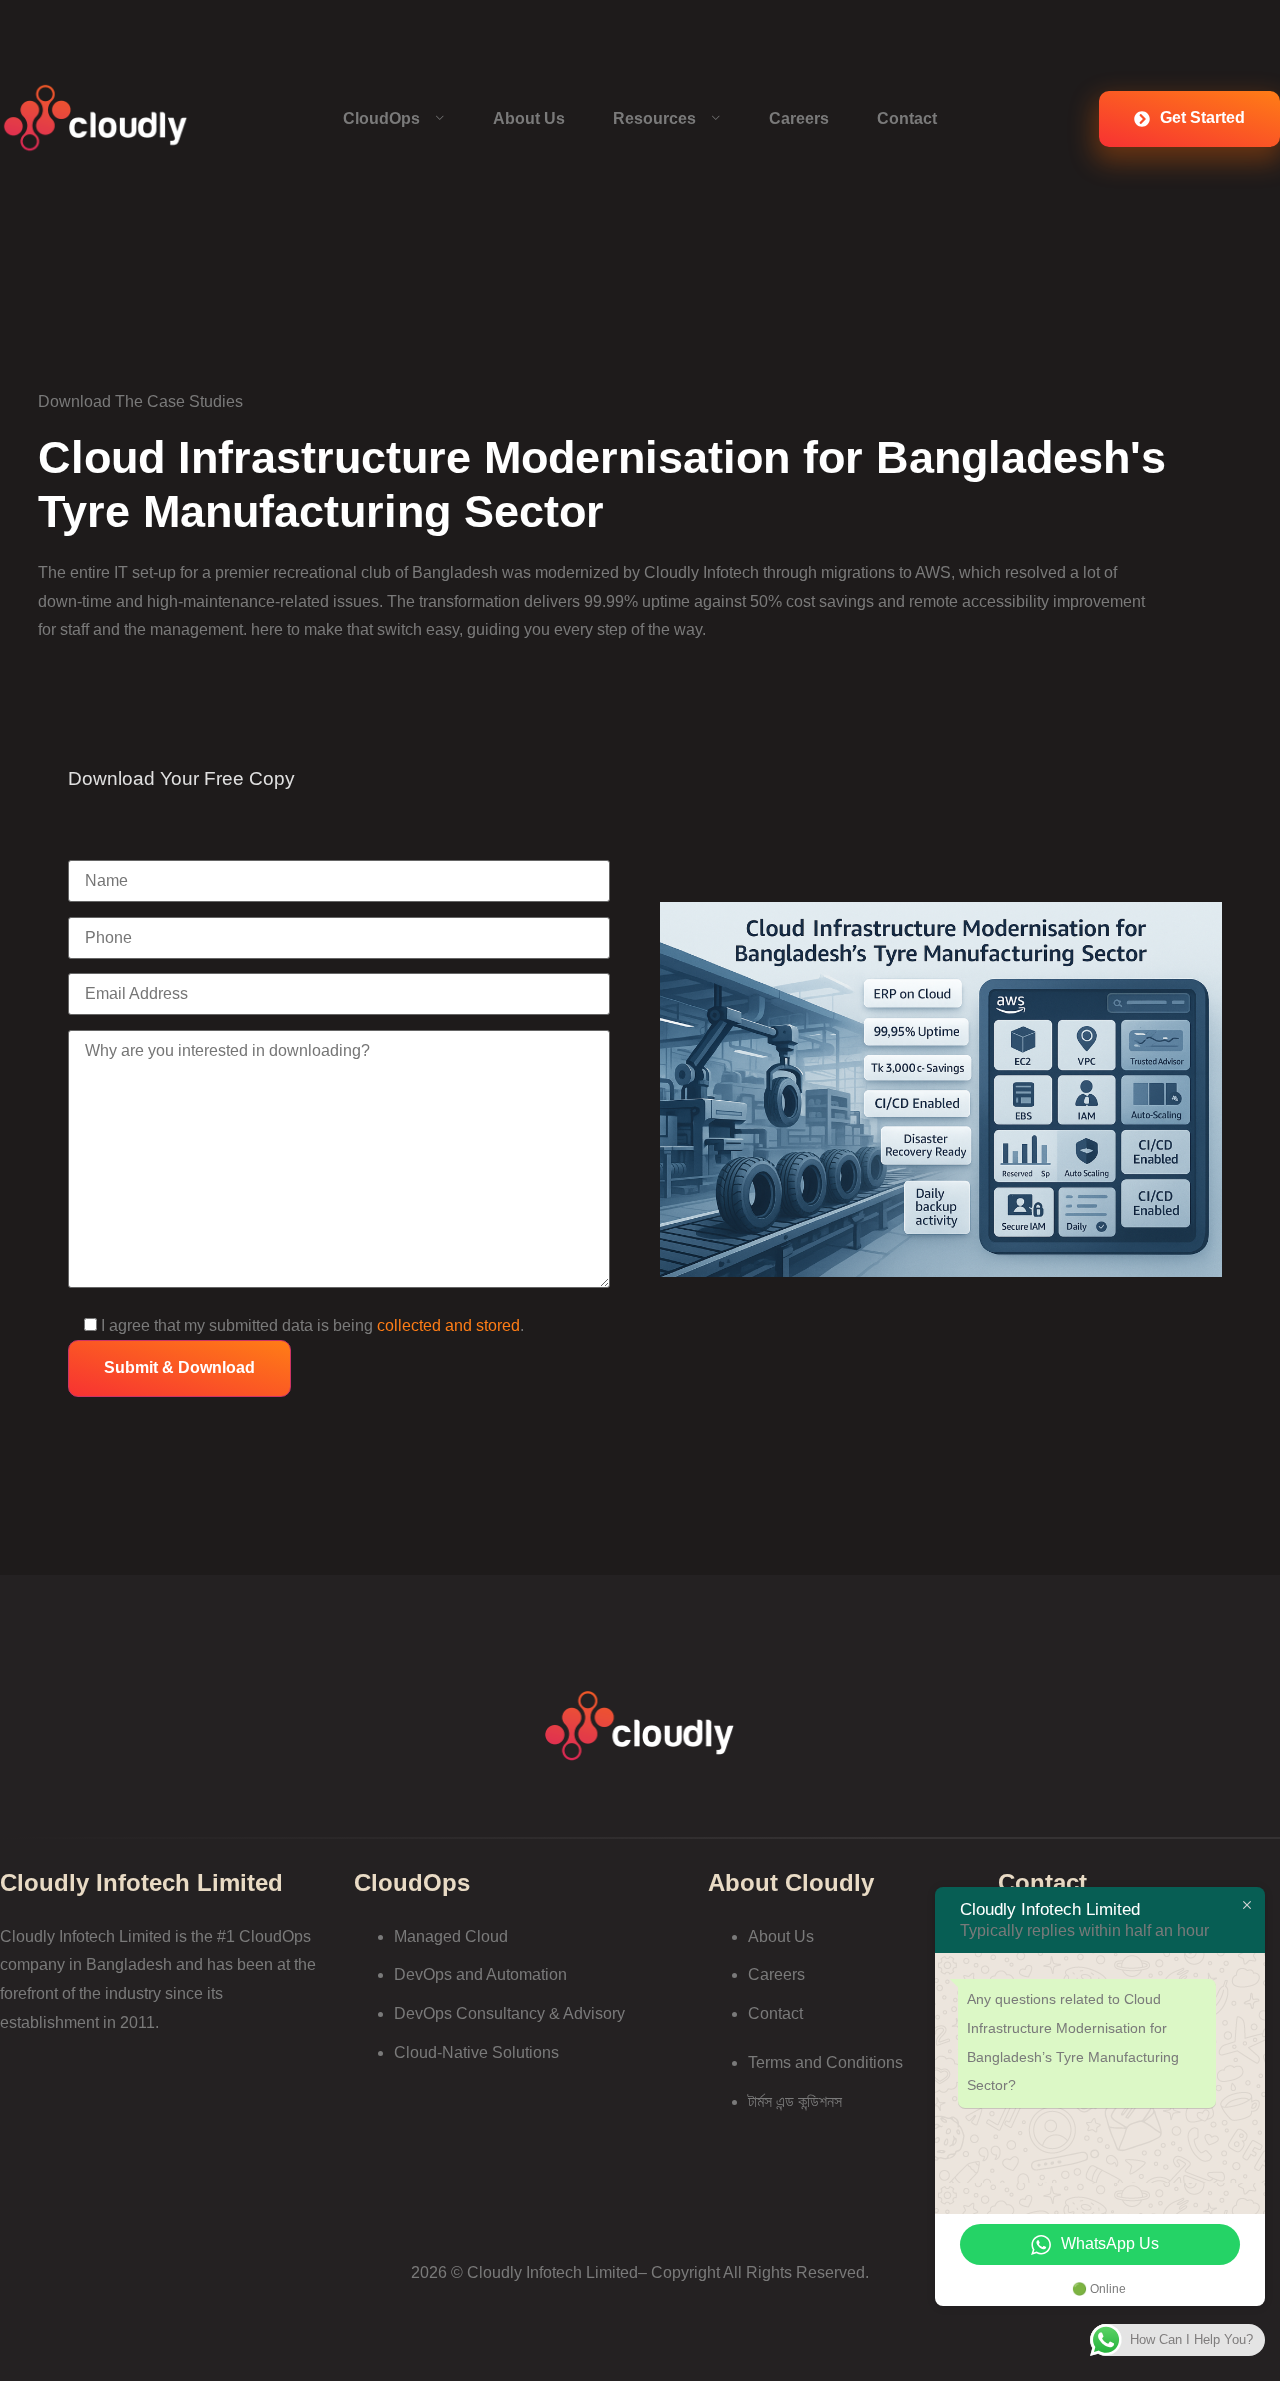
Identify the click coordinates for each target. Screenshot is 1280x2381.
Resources (654, 118)
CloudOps (381, 118)
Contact (907, 118)
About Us (529, 118)
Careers (799, 118)
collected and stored (448, 1325)
